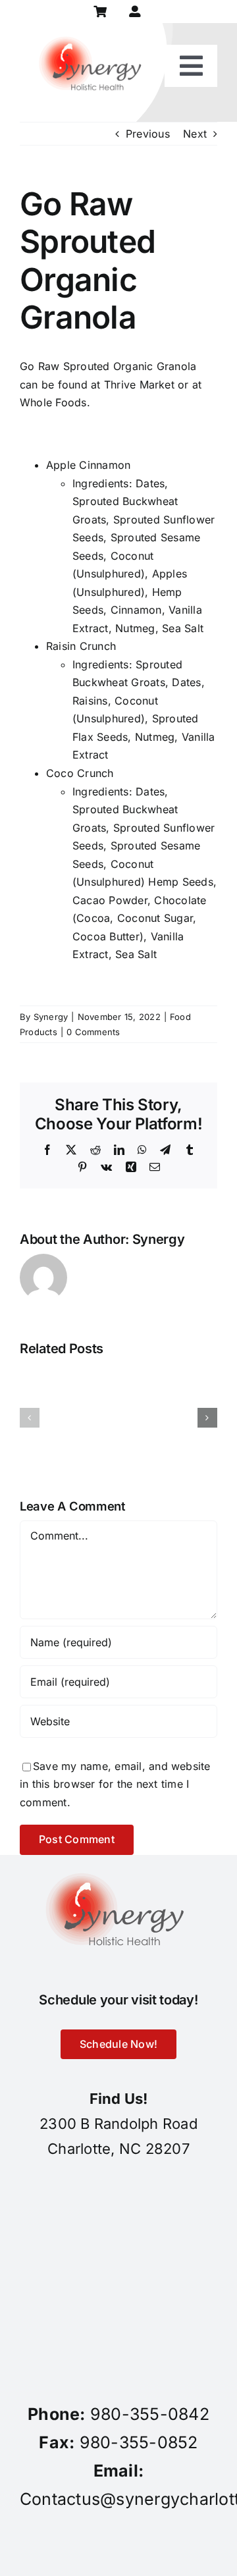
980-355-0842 (150, 2414)
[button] (30, 1418)
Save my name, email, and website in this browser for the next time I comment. (115, 1784)
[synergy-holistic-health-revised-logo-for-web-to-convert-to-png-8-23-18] (93, 28)
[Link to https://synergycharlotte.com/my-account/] (135, 12)
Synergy (51, 1017)
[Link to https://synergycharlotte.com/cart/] (100, 12)
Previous (148, 134)
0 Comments (93, 1032)
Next (195, 134)
